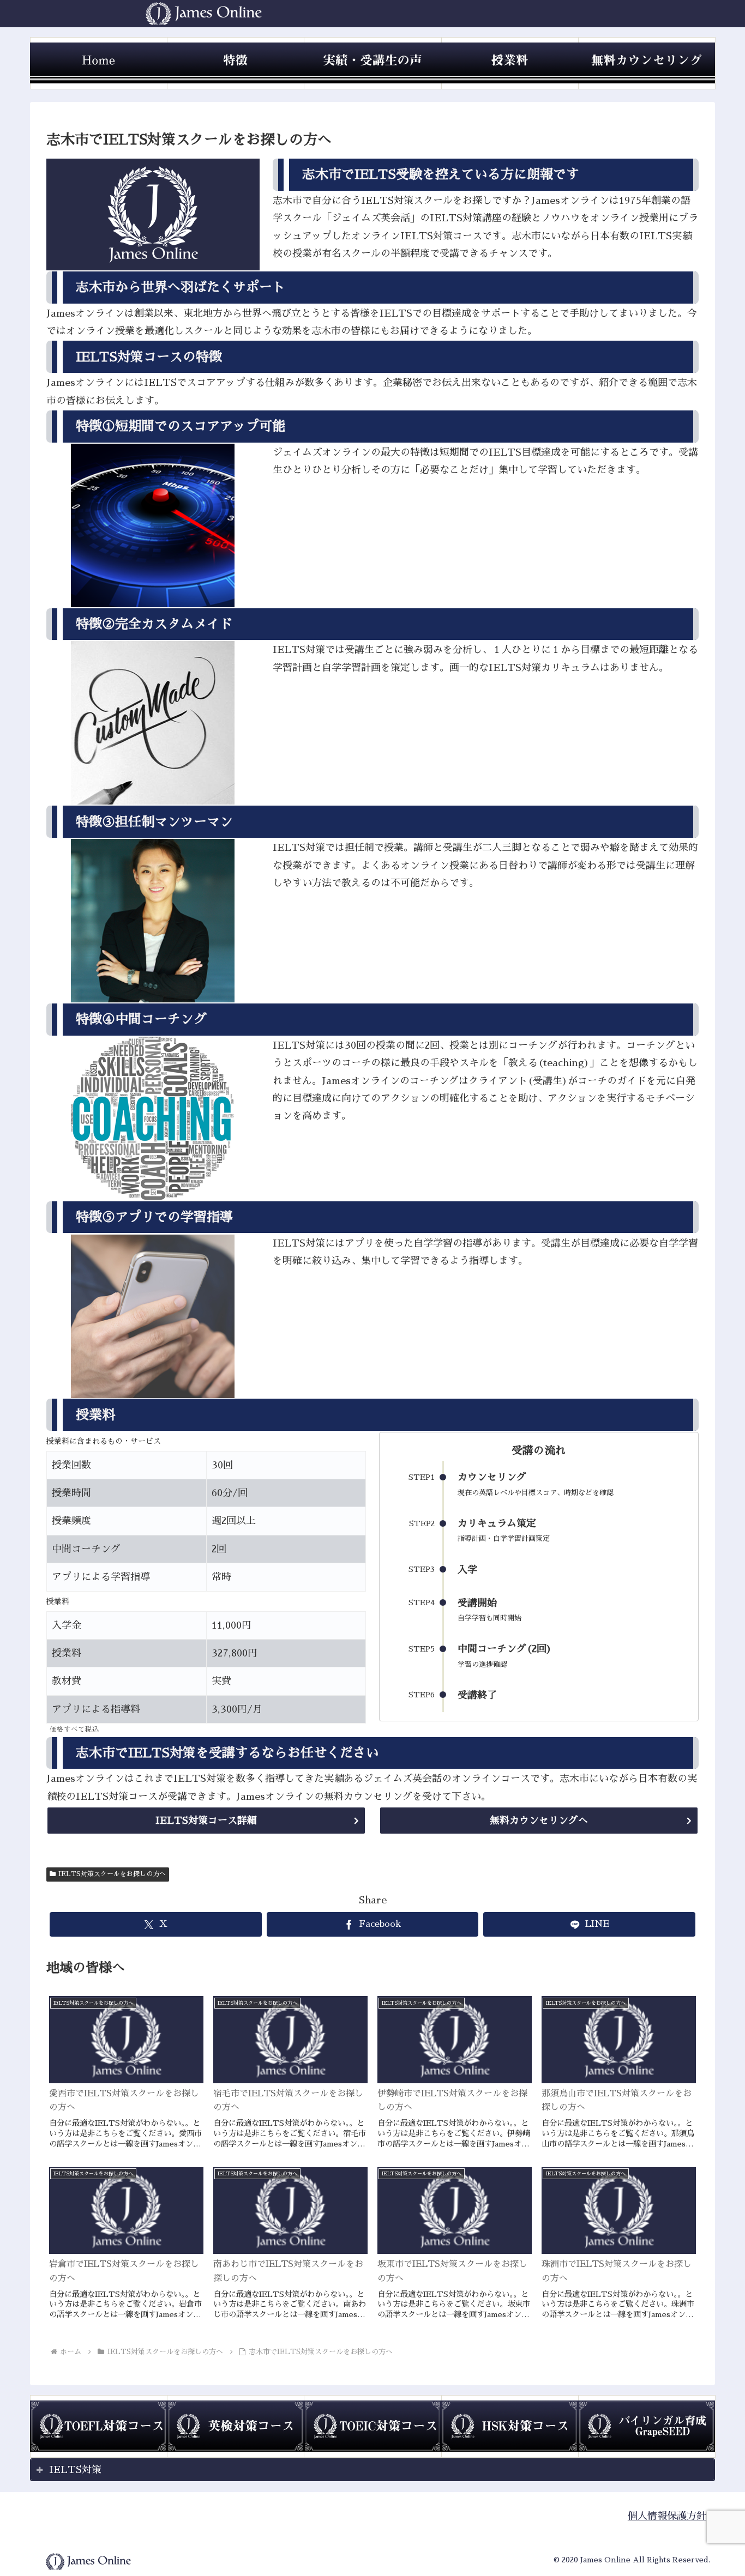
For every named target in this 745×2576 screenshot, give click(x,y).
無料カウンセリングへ (539, 1821)
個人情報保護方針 (667, 2516)
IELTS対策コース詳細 (206, 1821)
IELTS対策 (75, 2470)
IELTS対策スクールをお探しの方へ (112, 1874)
